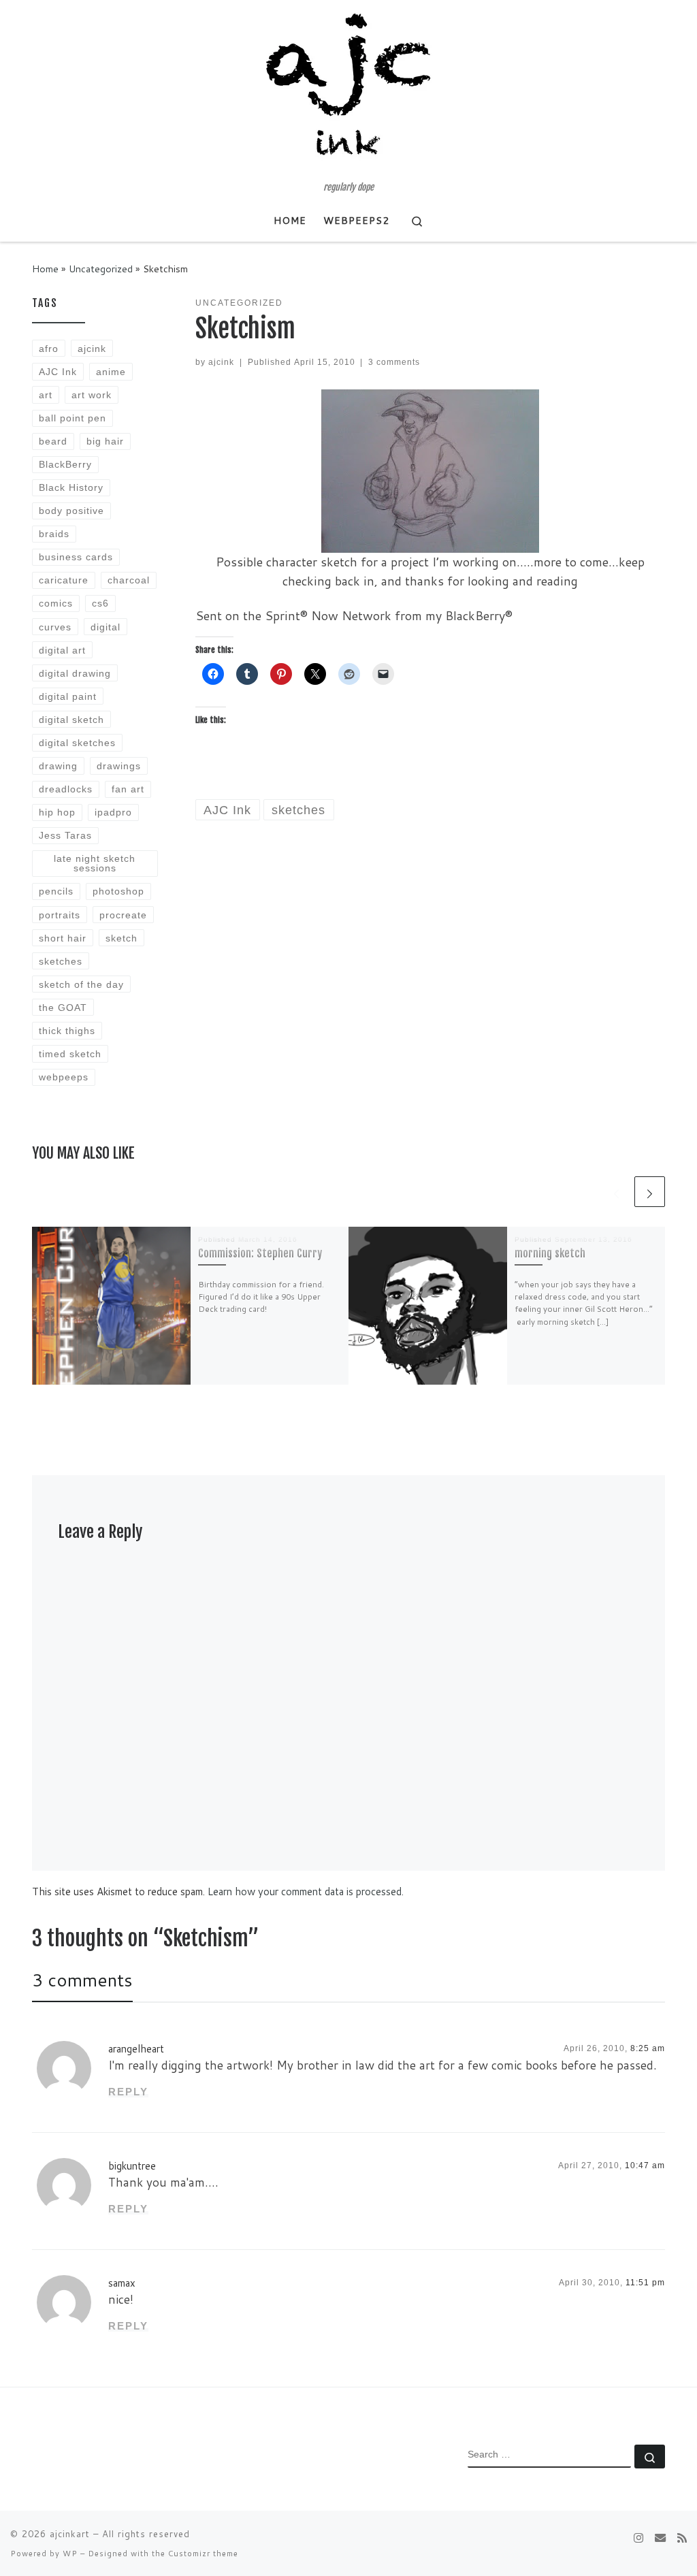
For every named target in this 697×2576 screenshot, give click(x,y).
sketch (121, 938)
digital (106, 627)
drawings (119, 766)
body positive (71, 511)
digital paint (68, 696)
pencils (56, 891)
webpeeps (64, 1077)
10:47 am (645, 2166)
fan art (128, 789)
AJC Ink (58, 372)
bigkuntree (132, 2166)
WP (70, 2554)
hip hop (57, 812)
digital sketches (77, 743)
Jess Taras (65, 835)
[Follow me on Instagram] (638, 2538)
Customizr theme (203, 2554)
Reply (128, 2092)
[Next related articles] (650, 1192)
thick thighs (67, 1031)
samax (122, 2283)
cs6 (100, 603)
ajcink (221, 362)
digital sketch (71, 720)
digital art (62, 650)
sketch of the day (81, 984)
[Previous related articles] (616, 1192)
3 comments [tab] (82, 1980)
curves (55, 627)
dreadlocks (66, 789)
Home (45, 269)
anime (111, 372)
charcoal (129, 580)
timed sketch (70, 1054)
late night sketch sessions (95, 863)
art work (92, 395)
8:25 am (648, 2048)
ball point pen (72, 418)
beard (53, 441)
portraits (60, 915)
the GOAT (63, 1008)
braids (54, 534)
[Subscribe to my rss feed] (682, 2538)
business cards (76, 557)
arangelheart (136, 2049)
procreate (123, 915)
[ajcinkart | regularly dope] (348, 91)
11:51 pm (645, 2283)
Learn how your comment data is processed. (306, 1891)
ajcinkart (70, 2534)
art (46, 395)
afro (49, 349)
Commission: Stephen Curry (260, 1253)
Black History (71, 487)
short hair (63, 938)
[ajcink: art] (660, 2538)
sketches (61, 961)
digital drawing (75, 673)
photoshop (118, 891)
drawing (58, 766)
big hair (105, 441)
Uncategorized (101, 269)
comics (56, 603)
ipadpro (113, 812)
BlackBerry (65, 464)
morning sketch (550, 1253)
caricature (64, 580)
